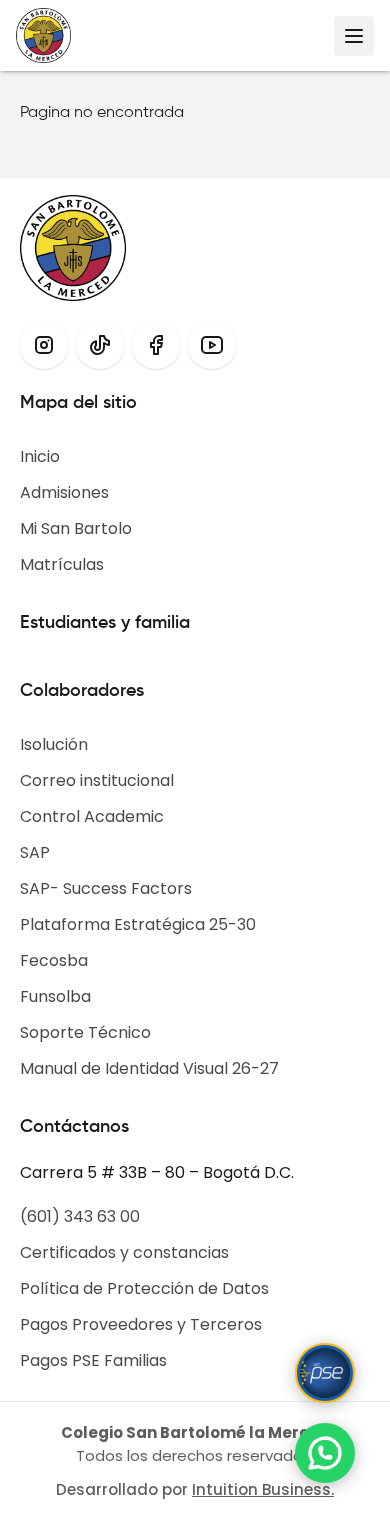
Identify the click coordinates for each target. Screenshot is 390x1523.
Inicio (40, 456)
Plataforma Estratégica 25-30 (138, 924)
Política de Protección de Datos (144, 1288)
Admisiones (64, 492)
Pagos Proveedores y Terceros (141, 1324)
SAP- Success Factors (106, 888)
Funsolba (55, 996)
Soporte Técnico (85, 1032)
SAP (35, 852)
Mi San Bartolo (76, 528)
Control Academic (92, 816)
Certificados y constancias (124, 1252)
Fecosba (54, 960)
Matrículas (62, 564)
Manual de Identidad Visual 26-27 (149, 1068)
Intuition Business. (263, 1489)
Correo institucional (97, 780)
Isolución (54, 744)
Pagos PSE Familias (93, 1360)
